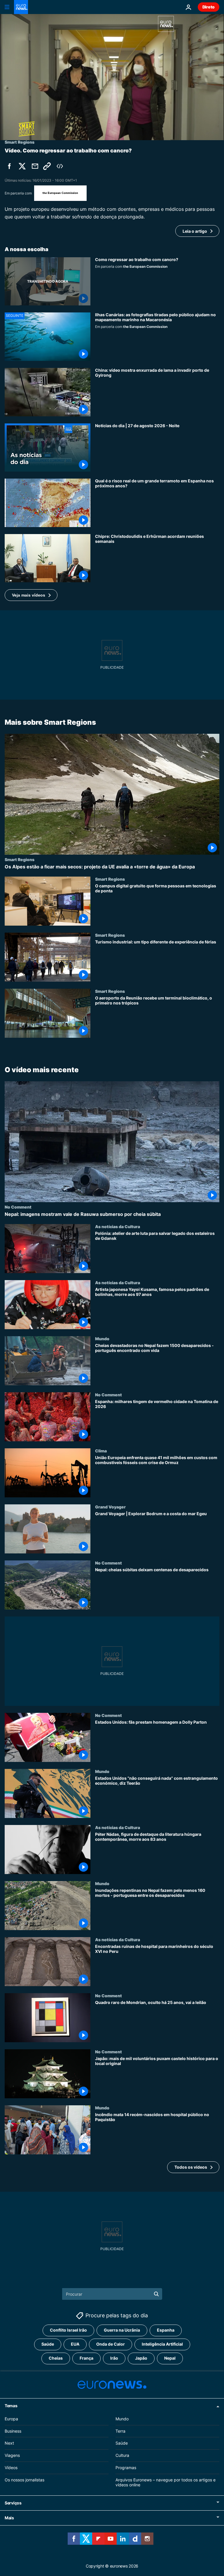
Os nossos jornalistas (24, 2480)
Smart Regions (20, 859)
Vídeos (11, 2468)
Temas (11, 2406)
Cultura (122, 2455)
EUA (75, 2344)
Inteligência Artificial (162, 2344)
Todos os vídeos (191, 2167)
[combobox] (112, 2294)
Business (13, 2431)
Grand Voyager (110, 1507)
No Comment (18, 1207)
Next (9, 2443)
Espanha (166, 2330)
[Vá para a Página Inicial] (21, 7)
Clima (101, 1451)
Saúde (48, 2344)
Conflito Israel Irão (68, 2330)
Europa (11, 2419)
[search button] (156, 2294)
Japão (141, 2358)
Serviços (13, 2503)
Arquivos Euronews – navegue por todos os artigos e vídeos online (166, 2482)
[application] (112, 77)
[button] (31, 595)
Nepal (170, 2358)
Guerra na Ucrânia (122, 2330)
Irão (114, 2358)
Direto (209, 7)
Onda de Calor (111, 2344)
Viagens (12, 2455)
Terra (120, 2431)
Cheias (56, 2358)
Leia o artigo (195, 231)
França (86, 2358)
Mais (9, 2518)
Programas (126, 2468)
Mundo (102, 1339)
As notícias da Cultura (118, 1226)
